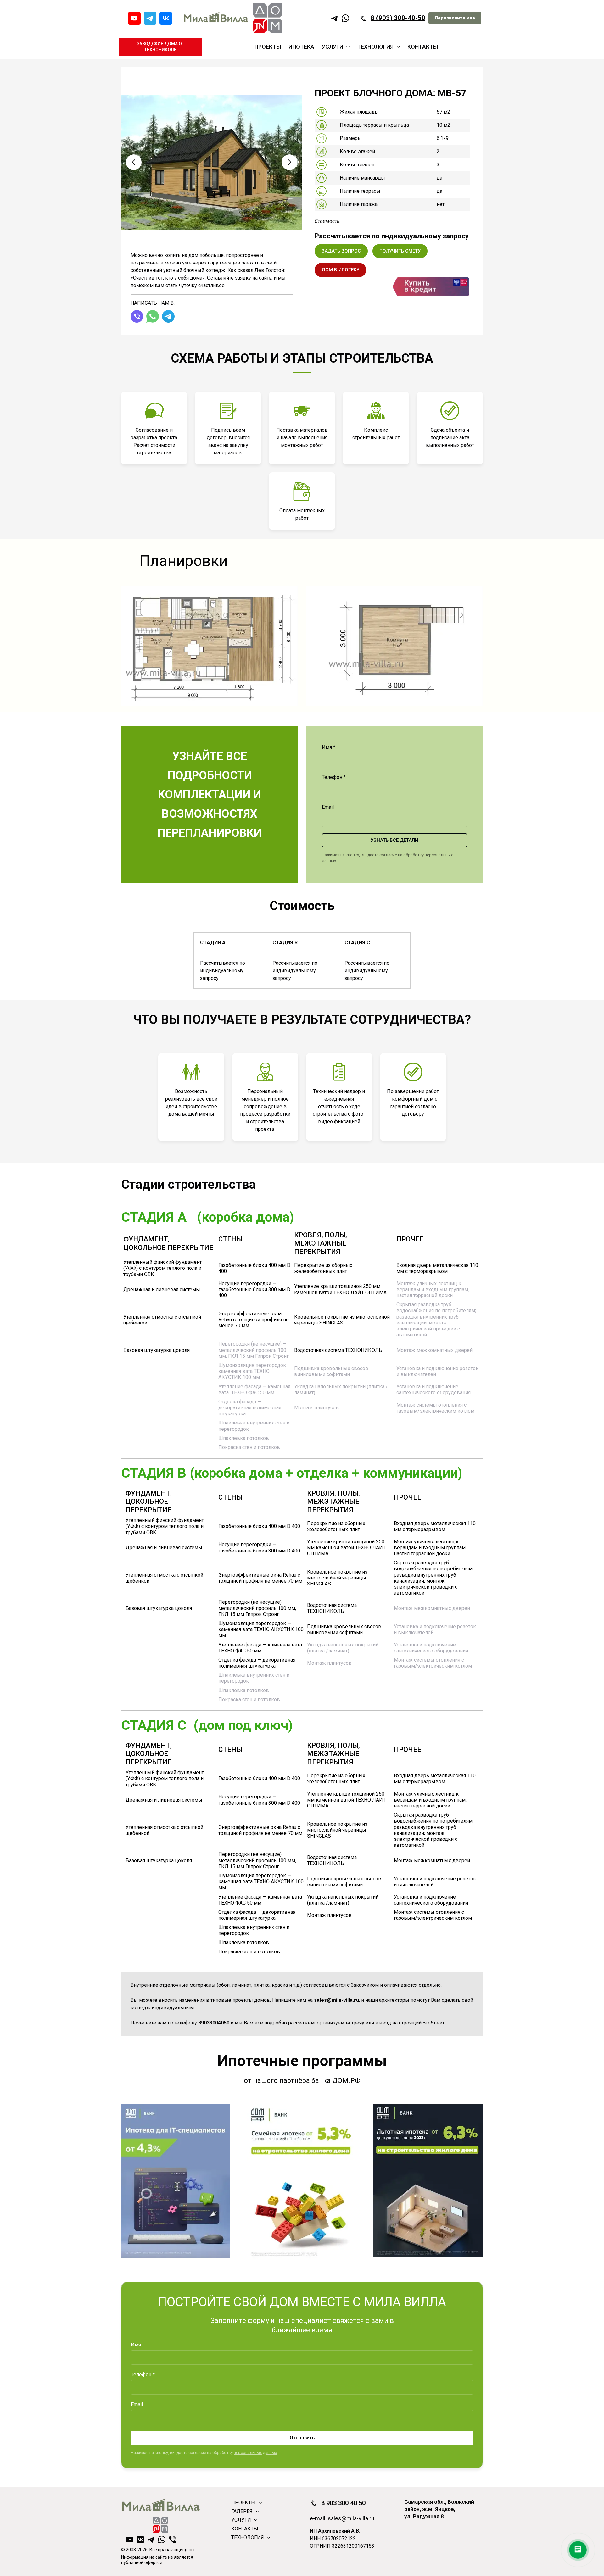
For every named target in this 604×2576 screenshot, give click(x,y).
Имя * (329, 747)
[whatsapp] (345, 18)
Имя (136, 2345)
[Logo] (216, 18)
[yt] (134, 18)
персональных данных (255, 2453)
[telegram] (150, 18)
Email (328, 807)
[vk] (166, 18)
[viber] (137, 316)
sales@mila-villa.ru (351, 2518)
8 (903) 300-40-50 (398, 18)
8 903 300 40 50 (343, 2503)
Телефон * (334, 777)
